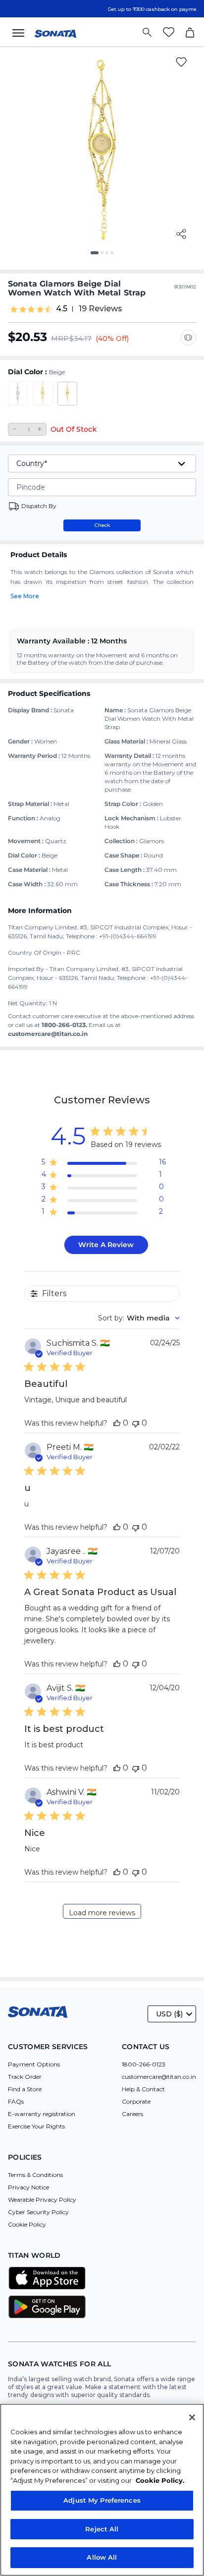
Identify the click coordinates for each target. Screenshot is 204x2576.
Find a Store (25, 2089)
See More (25, 596)
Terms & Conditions (35, 2175)
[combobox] (139, 1318)
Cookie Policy (27, 2224)
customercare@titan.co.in (159, 2077)
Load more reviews (102, 1913)
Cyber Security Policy (38, 2212)
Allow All (102, 2557)
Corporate (136, 2101)
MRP (60, 339)
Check (102, 525)
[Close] (192, 2417)
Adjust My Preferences (102, 2500)
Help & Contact (143, 2089)
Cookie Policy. (160, 2480)
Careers (132, 2114)
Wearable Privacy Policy (42, 2200)
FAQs (16, 2101)
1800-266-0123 (144, 2064)
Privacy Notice (28, 2187)
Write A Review (106, 1245)
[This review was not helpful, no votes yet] (136, 1423)
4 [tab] (115, 256)
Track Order (25, 2077)
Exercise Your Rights (36, 2126)
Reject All (102, 2529)
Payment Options (34, 2064)
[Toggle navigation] (21, 32)
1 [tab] (96, 256)
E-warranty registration (42, 2114)
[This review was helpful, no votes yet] (117, 1423)
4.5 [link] (62, 309)
